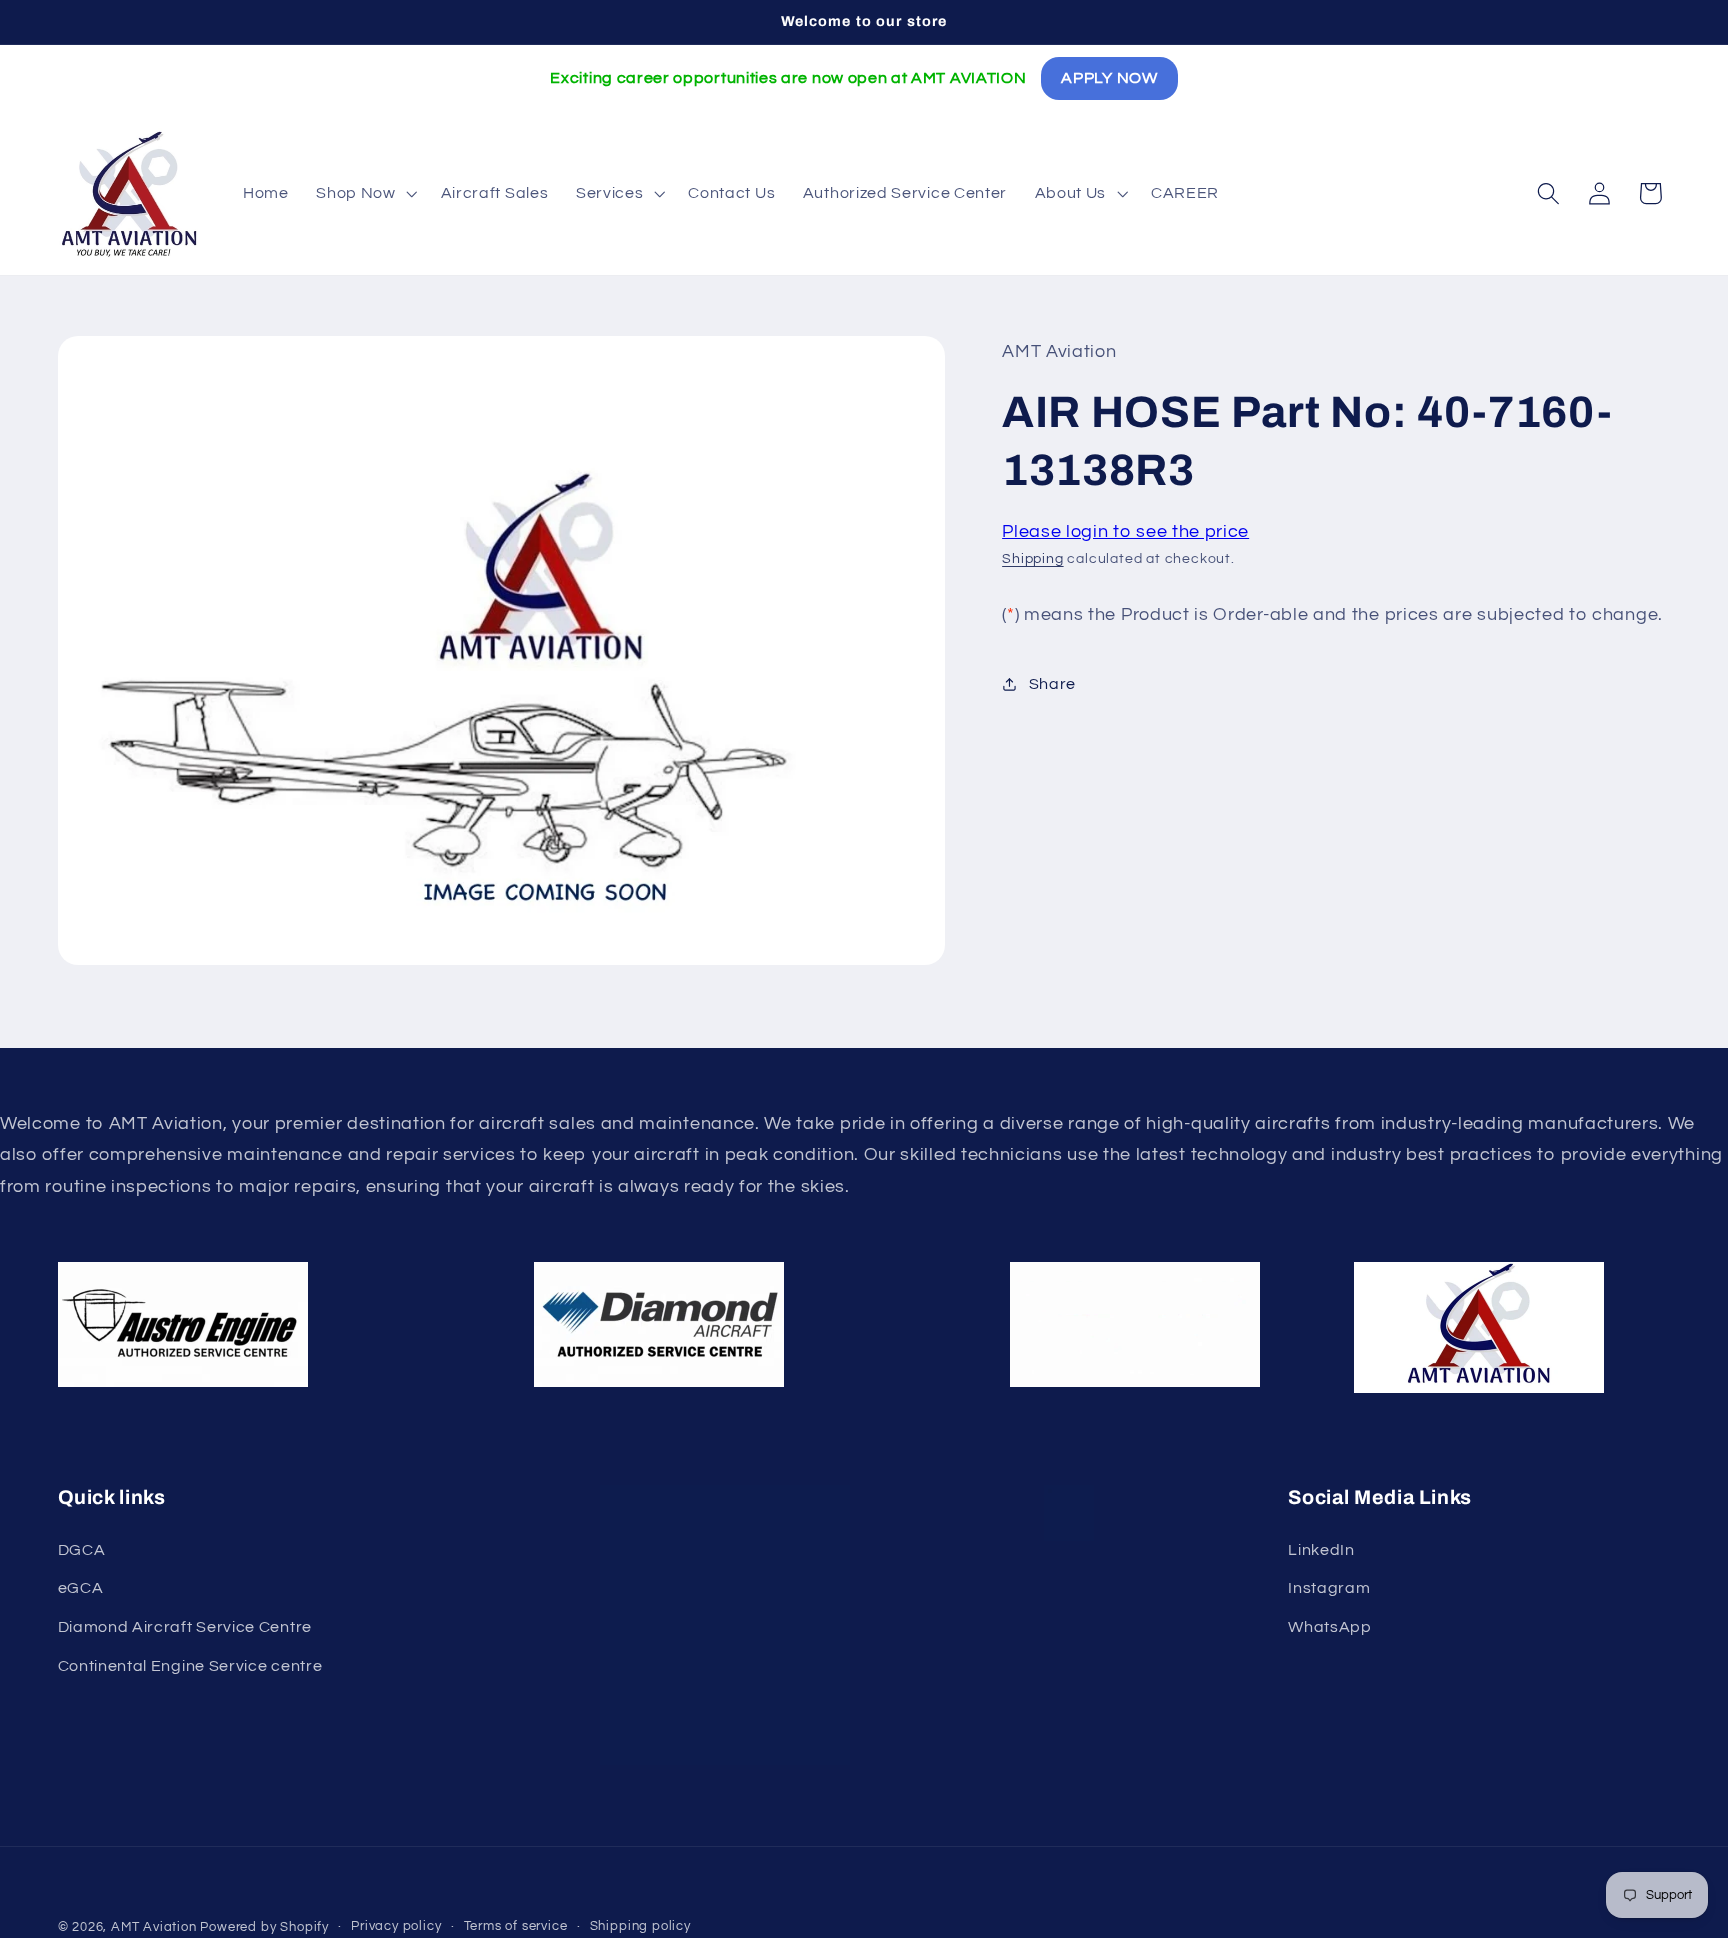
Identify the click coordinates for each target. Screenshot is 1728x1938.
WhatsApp (1330, 1627)
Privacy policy (396, 1926)
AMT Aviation (154, 1927)
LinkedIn (1321, 1550)
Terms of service (516, 1926)
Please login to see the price (1125, 531)
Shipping (1032, 559)
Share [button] (1052, 684)
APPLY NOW (1109, 78)
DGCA (82, 1550)
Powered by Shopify (264, 1927)
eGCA (81, 1588)
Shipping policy (640, 1926)
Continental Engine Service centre (190, 1666)
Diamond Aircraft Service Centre (185, 1627)
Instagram (1329, 1588)
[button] (364, 193)
